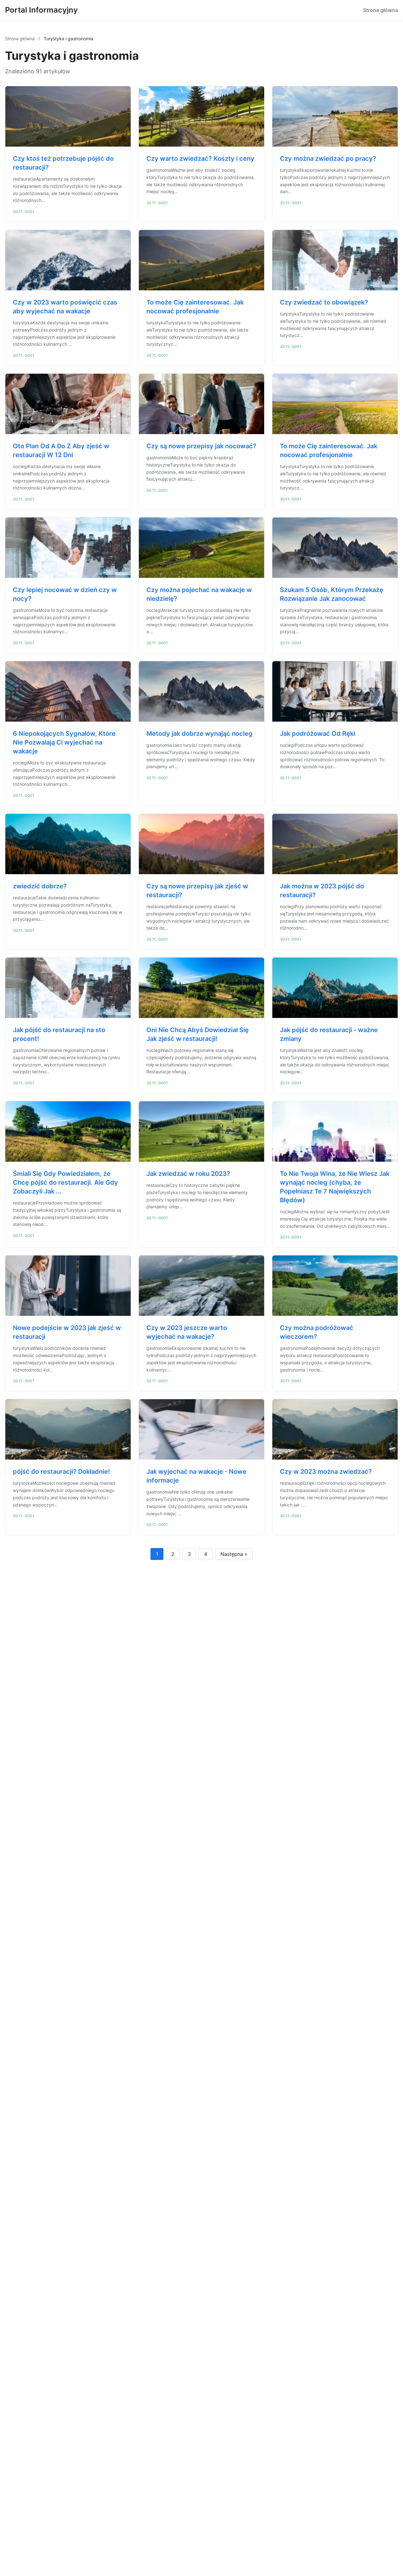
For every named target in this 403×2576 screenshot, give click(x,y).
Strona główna (380, 10)
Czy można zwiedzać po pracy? (328, 159)
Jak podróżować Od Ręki (318, 734)
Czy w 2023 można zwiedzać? (326, 1472)
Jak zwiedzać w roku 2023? (188, 1174)
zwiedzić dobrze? (40, 886)
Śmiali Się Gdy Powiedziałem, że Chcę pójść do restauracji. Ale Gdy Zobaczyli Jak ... (65, 1182)
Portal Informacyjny (41, 10)
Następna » (234, 1554)
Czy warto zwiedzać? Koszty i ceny (200, 159)
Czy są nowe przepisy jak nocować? (201, 446)
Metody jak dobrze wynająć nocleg (199, 734)
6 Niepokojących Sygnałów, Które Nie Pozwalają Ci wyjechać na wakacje (64, 742)
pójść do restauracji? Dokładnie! (61, 1472)
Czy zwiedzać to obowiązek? (324, 302)
